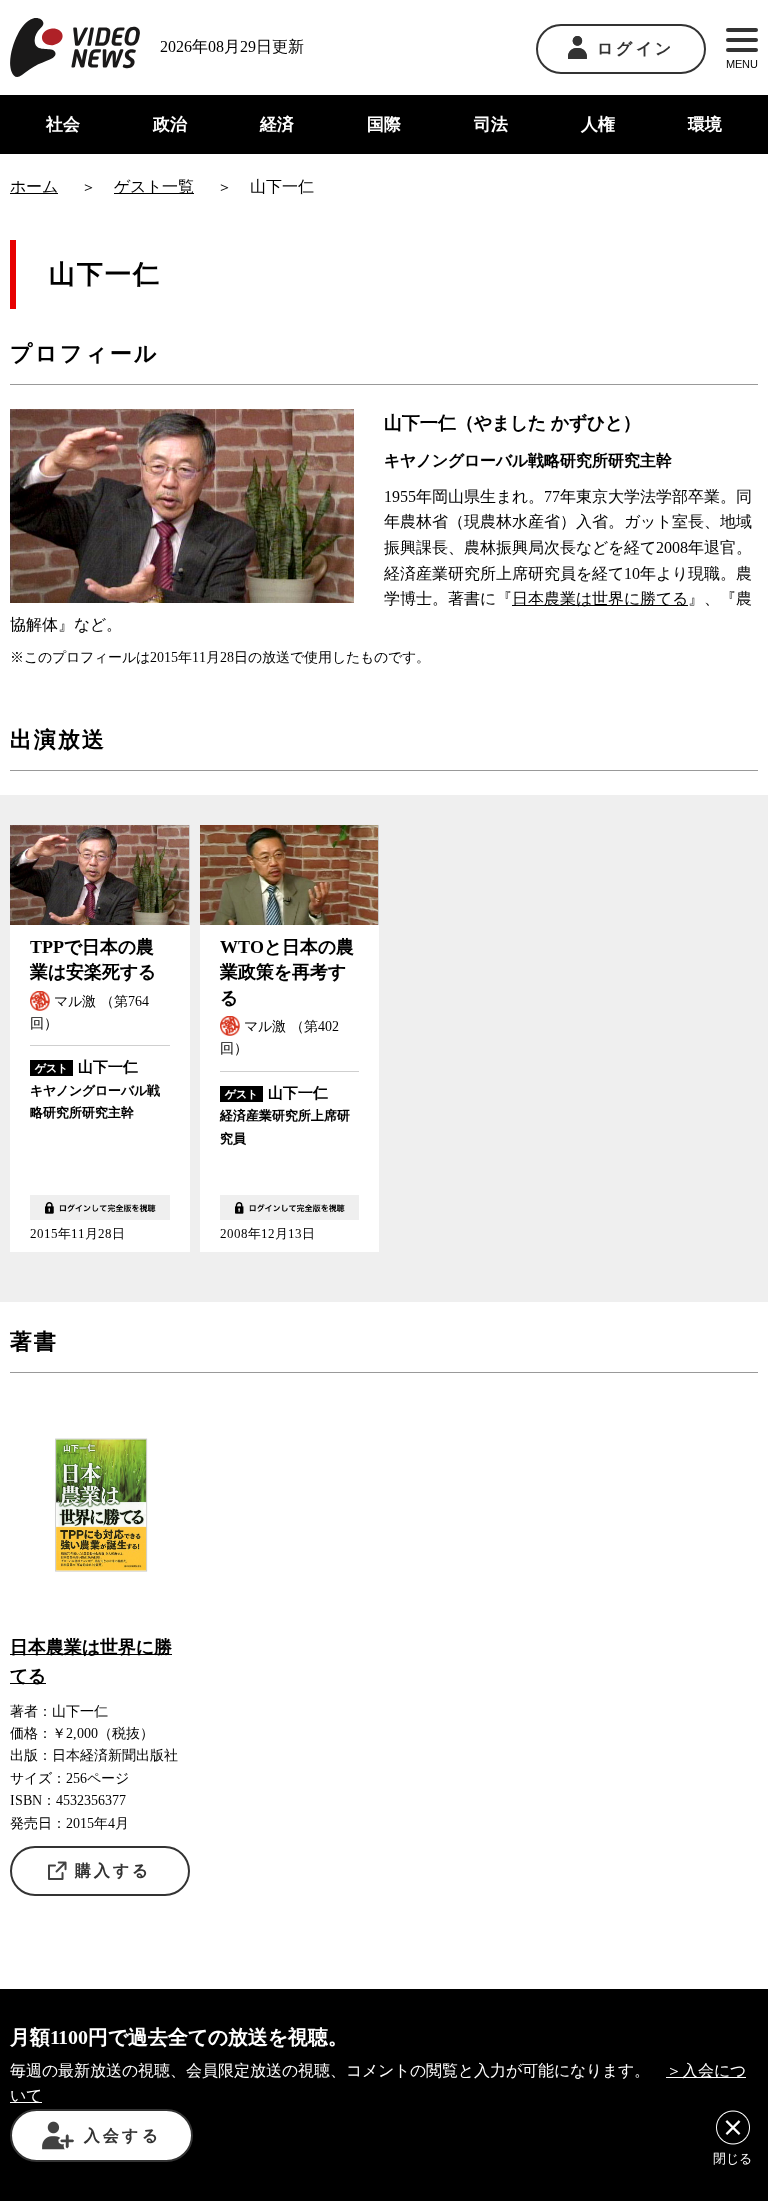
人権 (598, 124)
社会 (63, 124)
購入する (113, 1870)
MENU (742, 64)
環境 (705, 124)
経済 (277, 124)
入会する (122, 2135)
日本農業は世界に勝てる (600, 598)
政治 (170, 124)
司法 (491, 124)
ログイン (635, 48)
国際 (384, 124)
